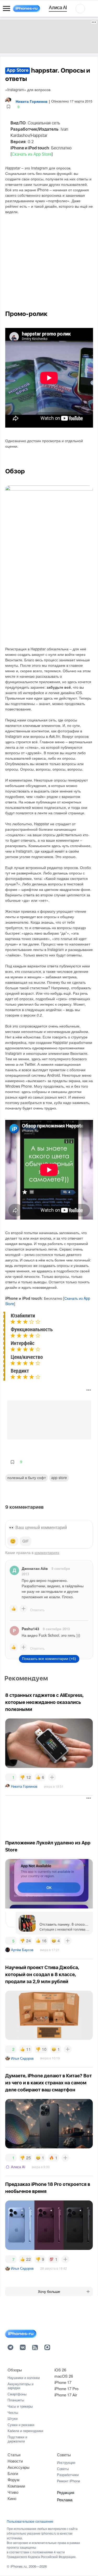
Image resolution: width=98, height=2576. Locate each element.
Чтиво (13, 2492)
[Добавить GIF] (26, 1541)
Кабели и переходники (25, 2431)
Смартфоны (17, 2394)
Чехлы (13, 2412)
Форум (13, 2480)
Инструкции (66, 2462)
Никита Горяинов (24, 1786)
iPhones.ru (19, 2566)
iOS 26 (60, 2370)
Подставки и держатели (17, 2439)
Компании (16, 2486)
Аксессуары (19, 2467)
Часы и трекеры (20, 2406)
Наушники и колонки (24, 2378)
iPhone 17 (63, 2382)
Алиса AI (18, 2167)
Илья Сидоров (22, 2058)
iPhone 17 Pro (66, 2388)
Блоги (13, 2473)
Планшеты (16, 2400)
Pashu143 (30, 1629)
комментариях (47, 1552)
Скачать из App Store (32, 154)
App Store (59, 1477)
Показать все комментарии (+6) (49, 1659)
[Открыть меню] (7, 9)
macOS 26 (64, 2376)
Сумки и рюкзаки (21, 2425)
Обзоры (15, 2370)
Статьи (14, 2455)
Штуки (13, 2418)
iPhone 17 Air (66, 2395)
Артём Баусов (22, 1950)
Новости (15, 2461)
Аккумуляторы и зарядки (21, 2386)
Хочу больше (49, 2292)
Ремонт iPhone (68, 2481)
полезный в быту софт (27, 1477)
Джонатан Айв (35, 1568)
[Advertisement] (49, 36)
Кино (12, 2498)
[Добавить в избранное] (8, 107)
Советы (64, 2455)
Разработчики (68, 2475)
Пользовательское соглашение (30, 2521)
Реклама (65, 2500)
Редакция (66, 2492)
